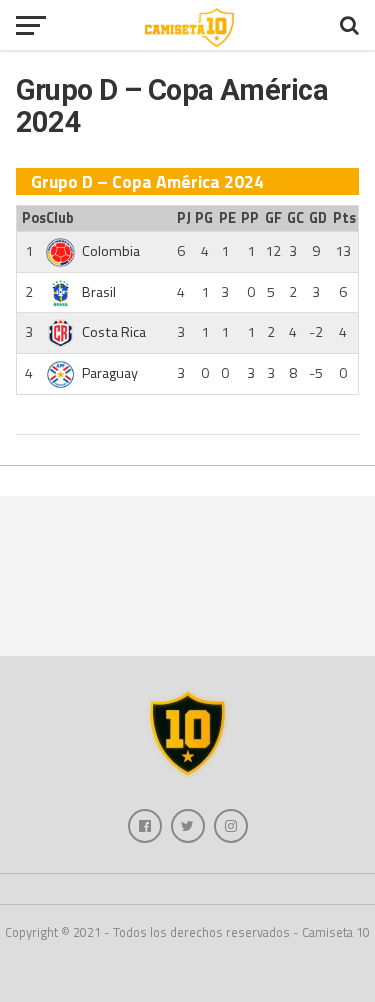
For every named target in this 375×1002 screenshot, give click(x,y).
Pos (31, 218)
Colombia (111, 251)
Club (60, 218)
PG (204, 218)
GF (273, 218)
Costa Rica (114, 332)
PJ (183, 218)
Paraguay (110, 373)
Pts (344, 218)
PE (227, 218)
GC (295, 218)
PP (250, 218)
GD (318, 218)
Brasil (99, 292)
